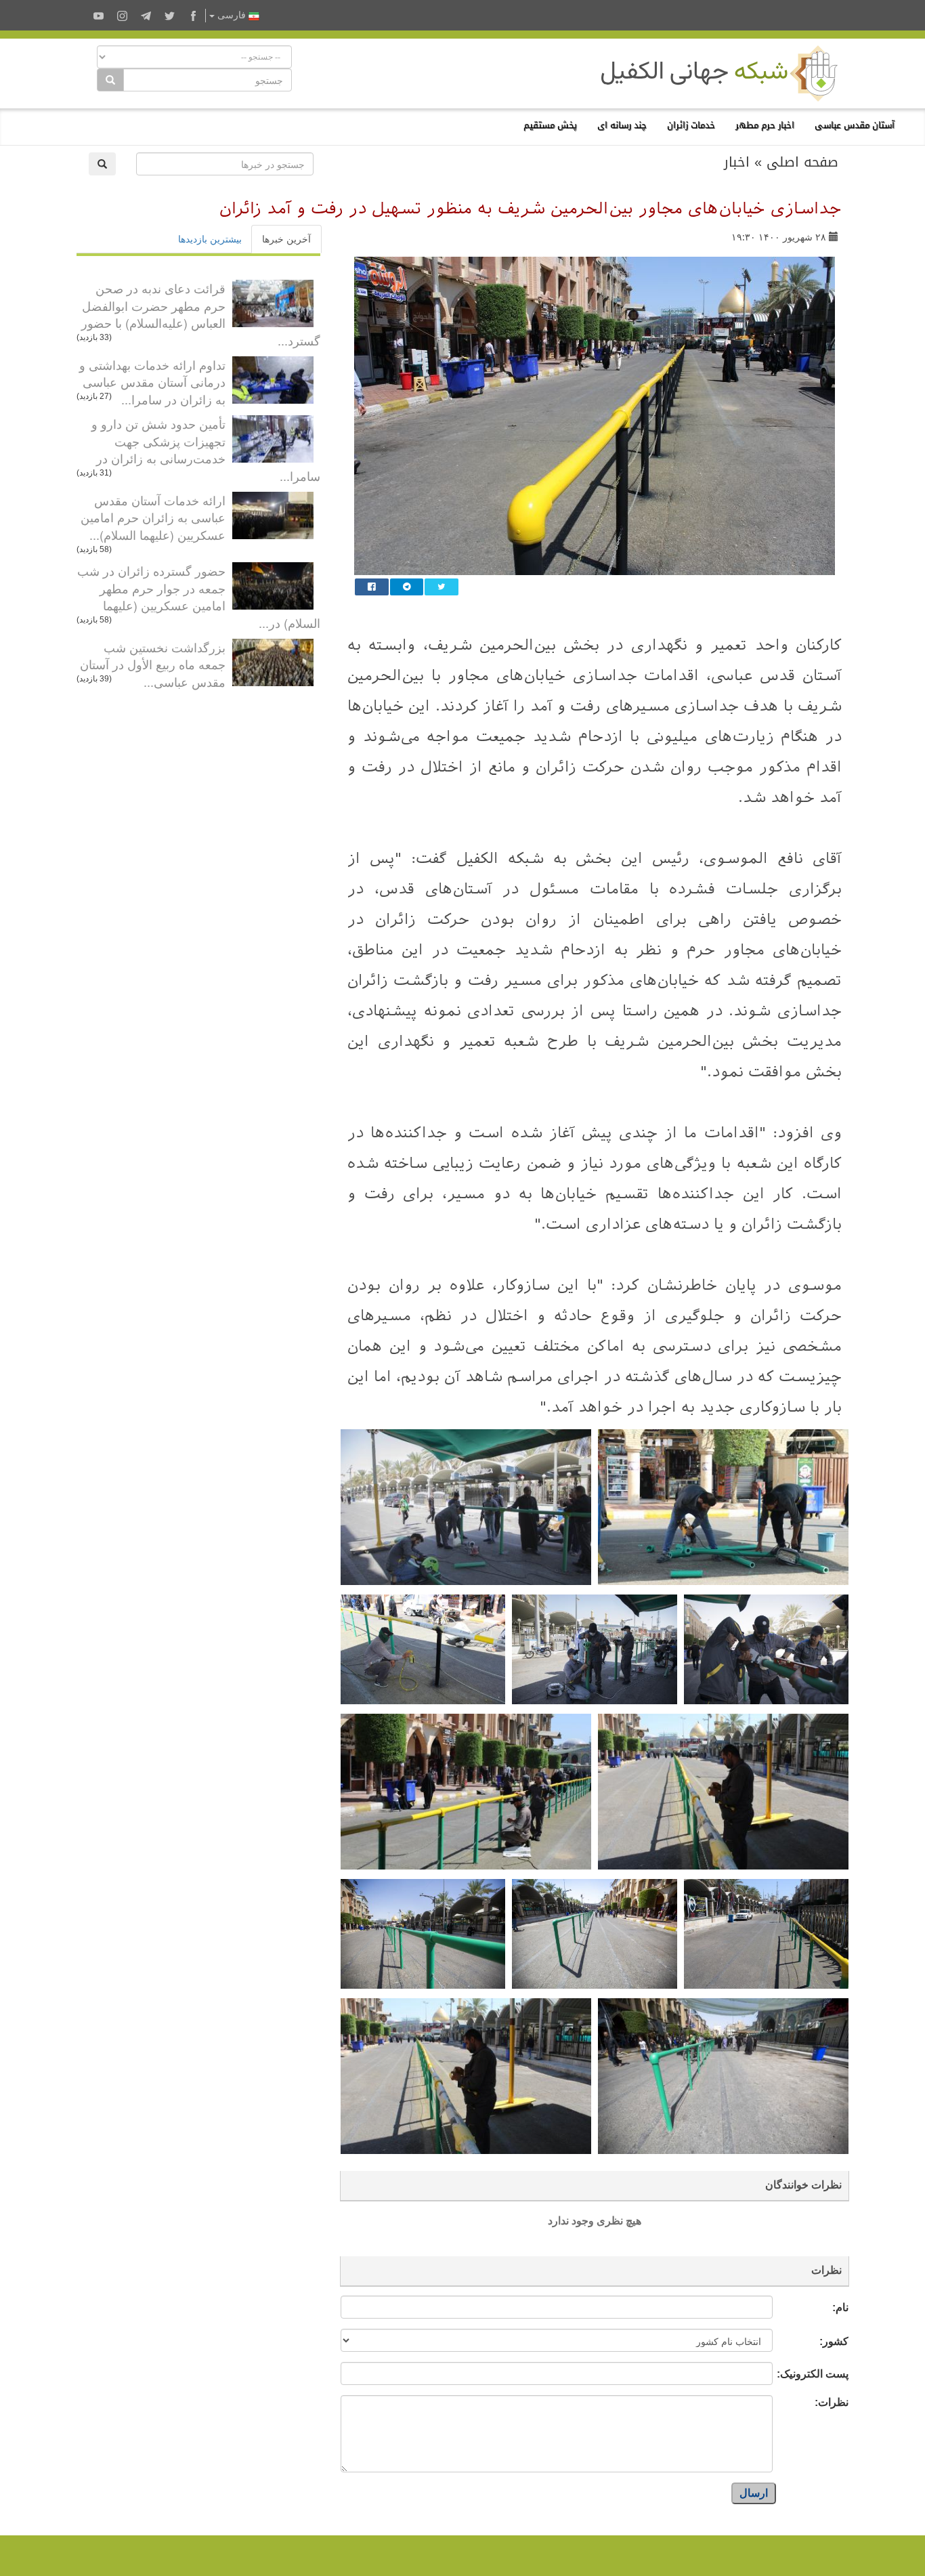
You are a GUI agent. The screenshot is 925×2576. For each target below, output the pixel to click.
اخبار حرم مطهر (765, 125)
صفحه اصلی (802, 162)
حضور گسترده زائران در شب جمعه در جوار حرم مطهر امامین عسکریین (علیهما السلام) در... (199, 596)
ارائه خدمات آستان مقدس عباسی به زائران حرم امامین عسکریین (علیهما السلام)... (153, 517)
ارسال (754, 2493)
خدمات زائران (691, 125)
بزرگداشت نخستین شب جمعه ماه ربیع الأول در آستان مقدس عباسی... (153, 664)
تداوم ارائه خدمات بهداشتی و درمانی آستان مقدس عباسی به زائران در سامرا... (152, 382)
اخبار (737, 162)
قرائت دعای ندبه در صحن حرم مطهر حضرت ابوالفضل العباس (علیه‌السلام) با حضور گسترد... (201, 314)
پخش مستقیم (550, 125)
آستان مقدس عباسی (855, 125)
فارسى (232, 15)
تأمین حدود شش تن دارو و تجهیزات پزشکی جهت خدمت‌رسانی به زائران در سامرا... (206, 449)
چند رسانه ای (622, 125)
